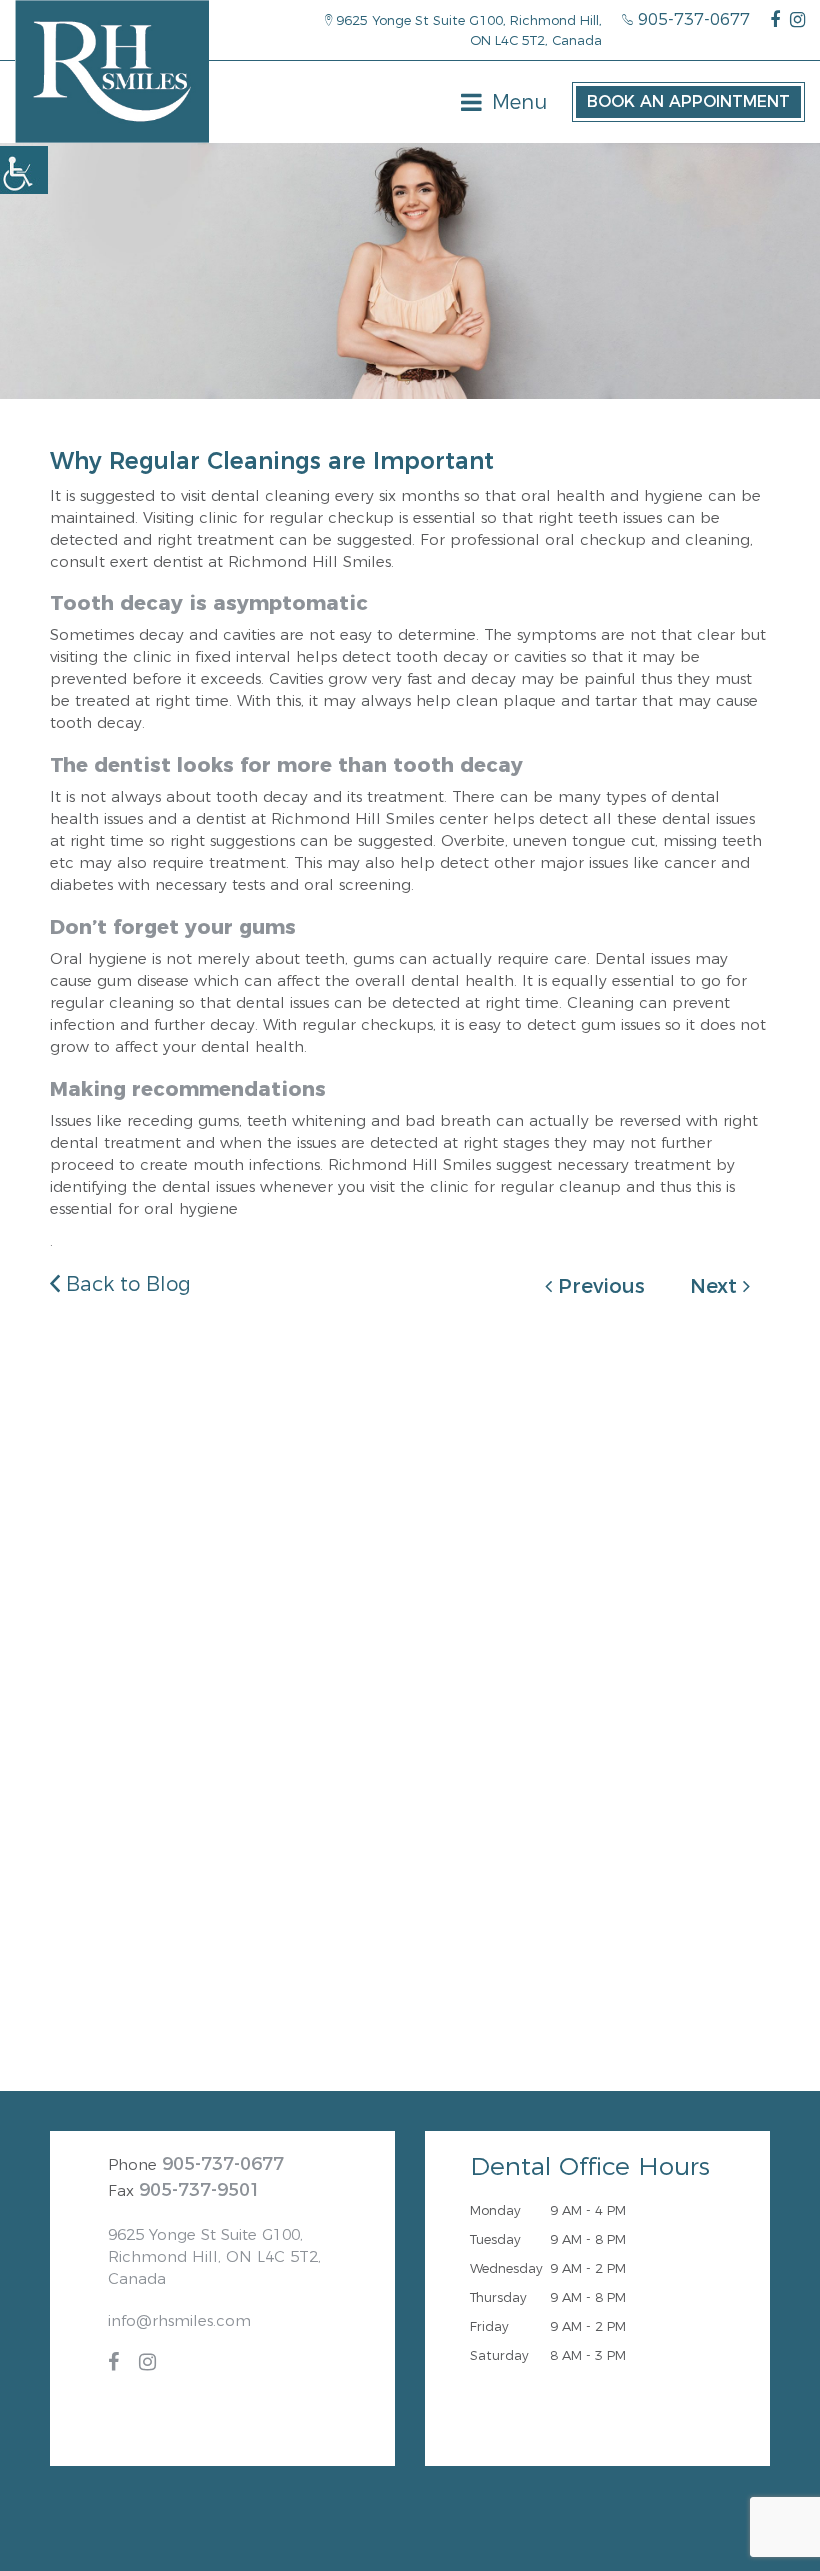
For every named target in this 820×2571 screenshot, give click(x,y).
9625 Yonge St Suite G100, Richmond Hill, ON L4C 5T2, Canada (467, 30)
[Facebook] (775, 20)
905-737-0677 (691, 19)
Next (716, 1286)
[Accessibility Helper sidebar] (24, 170)
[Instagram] (797, 20)
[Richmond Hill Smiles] (112, 71)
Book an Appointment (688, 101)
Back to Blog (125, 1284)
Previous (598, 1286)
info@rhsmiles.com (179, 2320)
